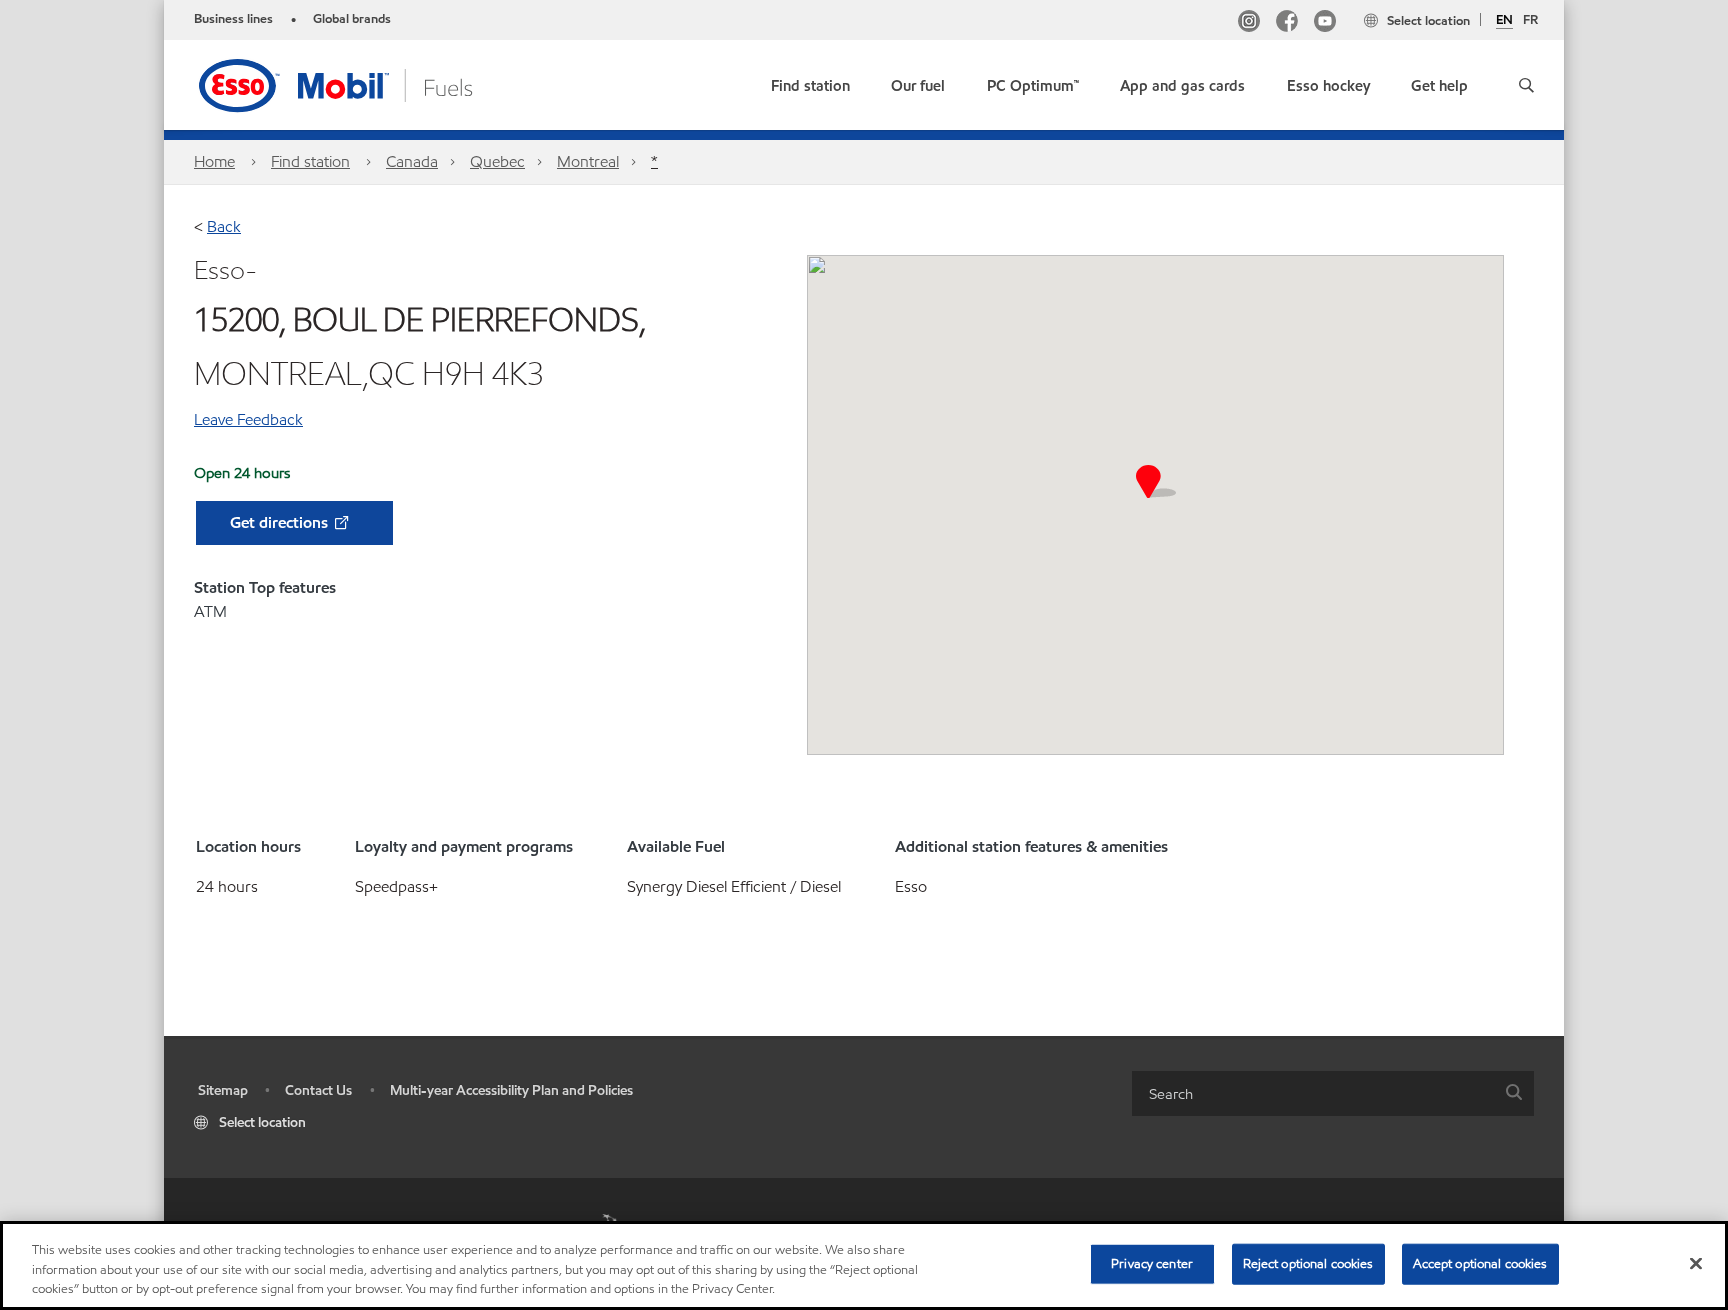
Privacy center (1152, 1263)
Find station (310, 161)
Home (214, 161)
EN (1504, 21)
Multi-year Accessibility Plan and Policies (511, 1090)
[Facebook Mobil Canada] (1287, 23)
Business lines (233, 19)
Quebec (497, 161)
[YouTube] (1325, 23)
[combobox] (1333, 1093)
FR (1530, 20)
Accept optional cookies (1480, 1263)
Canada (412, 161)
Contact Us (318, 1090)
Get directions (281, 522)
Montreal (588, 161)
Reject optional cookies (1308, 1263)
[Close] (1696, 1263)
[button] (1526, 85)
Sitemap (223, 1090)
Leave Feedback (248, 419)
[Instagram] (1249, 23)
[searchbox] (1313, 1093)
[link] (810, 81)
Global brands (352, 19)
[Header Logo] (367, 83)
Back (224, 226)
